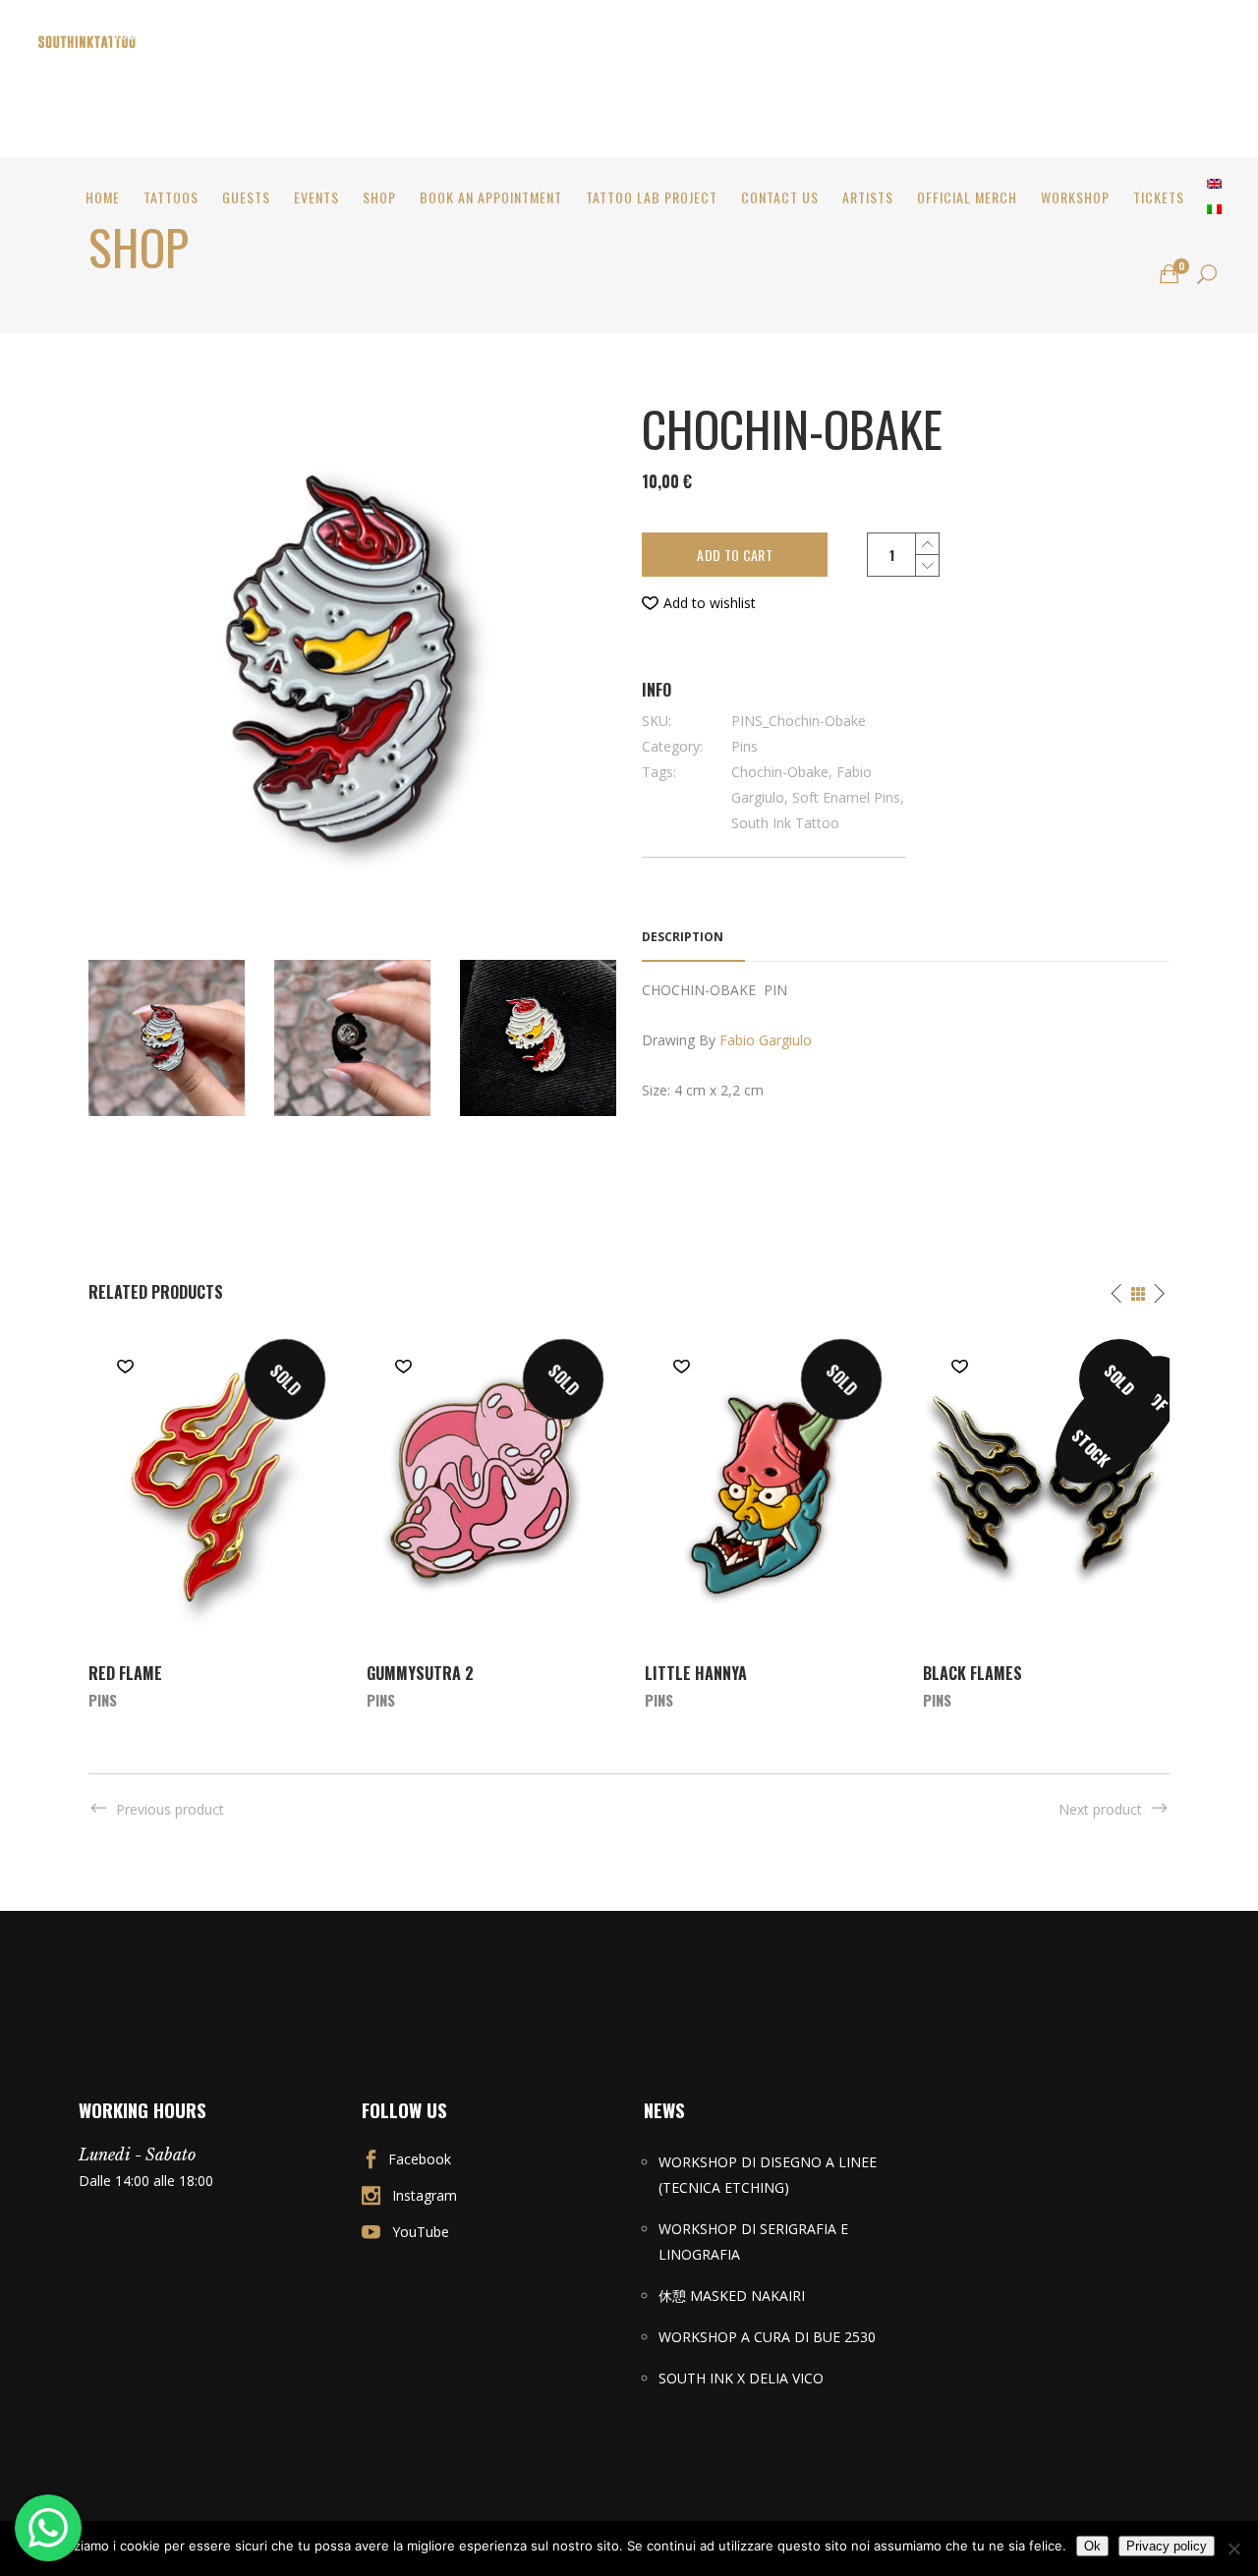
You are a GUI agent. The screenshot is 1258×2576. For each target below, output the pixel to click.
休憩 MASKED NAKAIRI (732, 2296)
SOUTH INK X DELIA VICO (741, 2378)
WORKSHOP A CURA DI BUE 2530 (767, 2337)
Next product (1100, 1809)
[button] (699, 603)
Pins (744, 746)
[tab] (693, 938)
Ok (1092, 2546)
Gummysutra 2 (420, 1673)
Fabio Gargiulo (766, 1040)
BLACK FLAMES (972, 1673)
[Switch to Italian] (1214, 209)
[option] (212, 1518)
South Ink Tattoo (785, 823)
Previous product (170, 1809)
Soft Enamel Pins (846, 797)
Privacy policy (1167, 2546)
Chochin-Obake (780, 772)
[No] (1233, 2548)
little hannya (696, 1673)
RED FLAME (125, 1673)
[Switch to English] (1214, 184)
